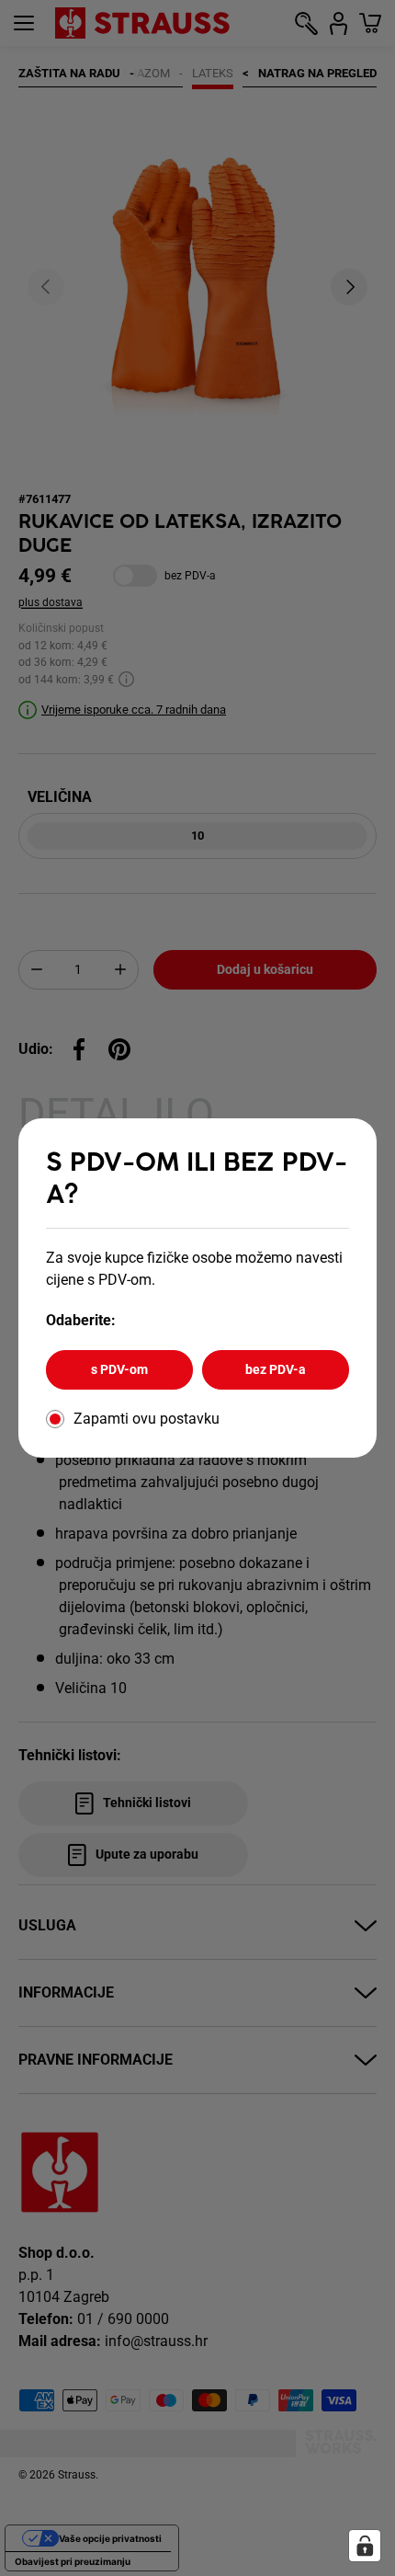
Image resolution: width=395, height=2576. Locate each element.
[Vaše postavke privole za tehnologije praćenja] (365, 2546)
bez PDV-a (276, 1369)
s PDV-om (119, 1369)
